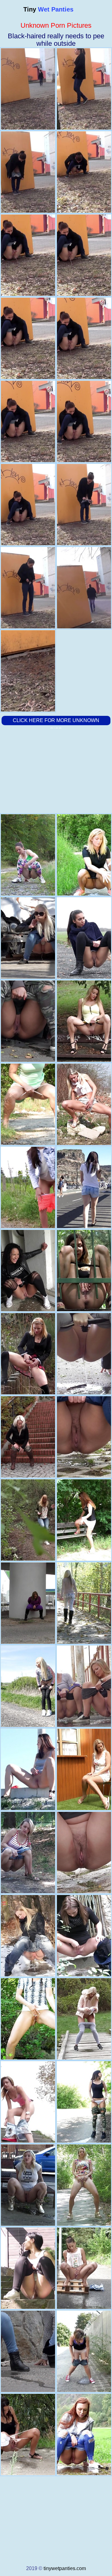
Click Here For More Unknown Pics (56, 725)
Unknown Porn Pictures (56, 25)
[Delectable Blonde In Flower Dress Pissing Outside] (84, 2185)
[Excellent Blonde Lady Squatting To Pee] (84, 855)
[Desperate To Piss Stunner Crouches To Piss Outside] (84, 1271)
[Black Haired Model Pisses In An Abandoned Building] (28, 1271)
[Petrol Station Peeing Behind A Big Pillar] (28, 1603)
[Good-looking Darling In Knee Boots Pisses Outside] (84, 1853)
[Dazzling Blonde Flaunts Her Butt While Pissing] (84, 1603)
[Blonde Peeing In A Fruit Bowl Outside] (84, 1769)
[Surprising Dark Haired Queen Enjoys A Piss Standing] (28, 2019)
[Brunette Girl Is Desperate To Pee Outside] (28, 2434)
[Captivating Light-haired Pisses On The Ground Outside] (28, 1437)
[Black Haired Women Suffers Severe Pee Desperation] (84, 2268)
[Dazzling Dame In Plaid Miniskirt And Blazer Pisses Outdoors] (28, 1354)
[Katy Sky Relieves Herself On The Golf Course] (84, 2019)
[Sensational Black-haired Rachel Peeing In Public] (84, 2102)
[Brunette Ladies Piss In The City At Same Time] (28, 2351)
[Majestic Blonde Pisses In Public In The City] (28, 1021)
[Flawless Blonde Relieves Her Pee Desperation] (28, 1853)
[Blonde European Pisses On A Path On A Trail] (84, 1437)
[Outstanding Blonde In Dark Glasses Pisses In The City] (28, 938)
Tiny (48, 9)
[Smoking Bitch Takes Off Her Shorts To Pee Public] (28, 1769)
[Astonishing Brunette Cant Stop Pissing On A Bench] (84, 1520)
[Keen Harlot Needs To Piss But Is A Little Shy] (84, 1936)
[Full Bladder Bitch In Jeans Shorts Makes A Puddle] (28, 2102)
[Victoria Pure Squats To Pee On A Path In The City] (84, 1354)
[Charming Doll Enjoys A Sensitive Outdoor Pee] (84, 1021)
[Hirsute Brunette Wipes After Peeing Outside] (28, 1104)
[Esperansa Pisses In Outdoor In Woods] (84, 938)
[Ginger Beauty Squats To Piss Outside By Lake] (84, 2434)
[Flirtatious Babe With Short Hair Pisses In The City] (84, 2351)
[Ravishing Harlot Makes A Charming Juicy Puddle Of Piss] (28, 1187)
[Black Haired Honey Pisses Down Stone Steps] (28, 2268)
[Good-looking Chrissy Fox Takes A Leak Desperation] (28, 1520)
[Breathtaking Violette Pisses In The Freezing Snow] (28, 1936)
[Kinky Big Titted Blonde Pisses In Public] (28, 2185)
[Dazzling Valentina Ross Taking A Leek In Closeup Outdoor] (28, 855)
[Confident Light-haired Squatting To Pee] (28, 1686)
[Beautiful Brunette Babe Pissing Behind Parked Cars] (84, 1187)
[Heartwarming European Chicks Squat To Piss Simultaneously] (84, 1686)
